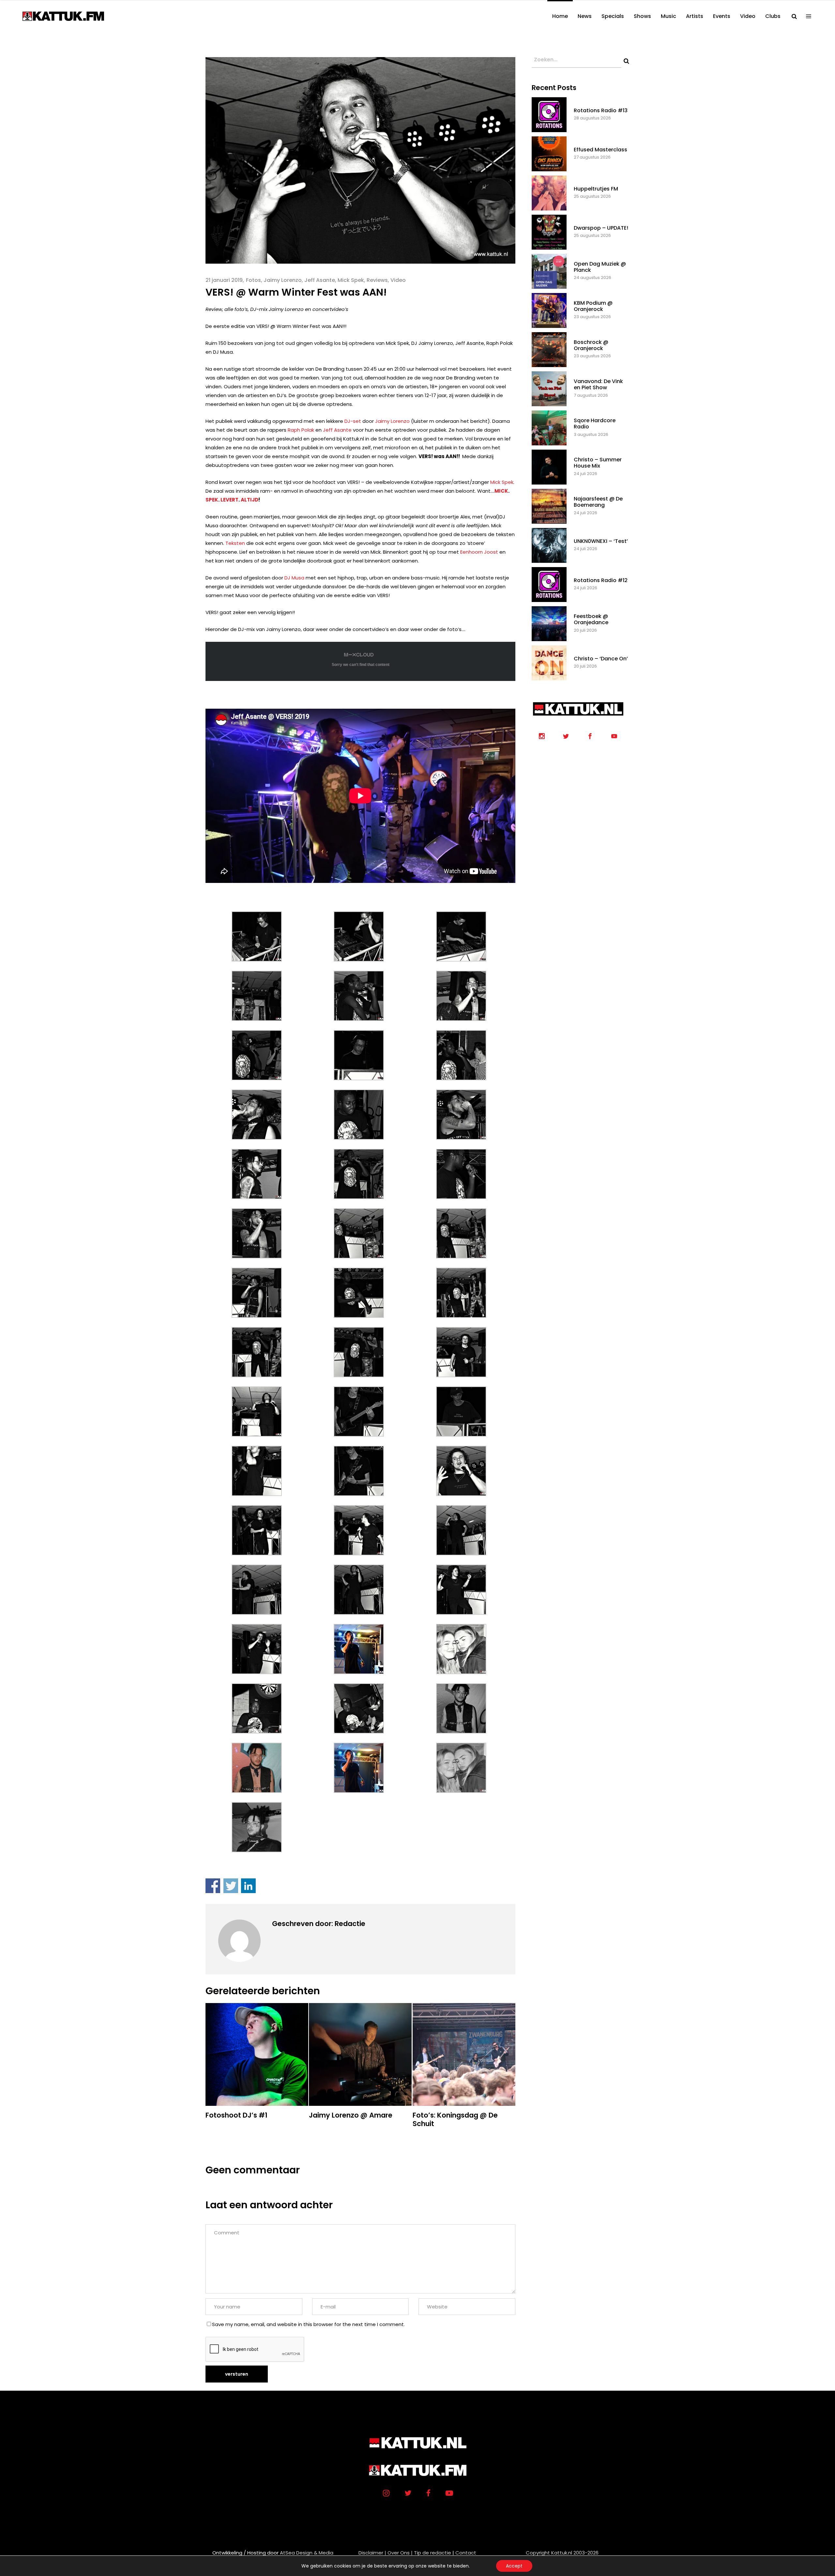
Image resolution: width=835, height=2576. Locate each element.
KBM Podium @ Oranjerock (593, 306)
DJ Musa (294, 578)
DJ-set (353, 421)
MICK (501, 491)
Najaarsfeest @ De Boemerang (598, 502)
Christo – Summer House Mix (598, 463)
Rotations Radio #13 (601, 110)
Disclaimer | (372, 2553)
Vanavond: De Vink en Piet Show (598, 384)
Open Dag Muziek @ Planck (600, 267)
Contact (466, 2553)
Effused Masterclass (600, 150)
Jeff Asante (320, 280)
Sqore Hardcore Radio (595, 424)
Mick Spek (351, 280)
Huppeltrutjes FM (596, 189)
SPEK (212, 500)
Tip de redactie (433, 2553)
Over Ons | (400, 2553)
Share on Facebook (213, 1886)
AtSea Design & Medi (305, 2553)
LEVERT (229, 500)
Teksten (235, 543)
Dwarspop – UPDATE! (601, 228)
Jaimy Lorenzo (283, 280)
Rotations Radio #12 (601, 580)
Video (398, 280)
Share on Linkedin (248, 1886)
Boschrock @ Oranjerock (591, 345)
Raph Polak (301, 430)
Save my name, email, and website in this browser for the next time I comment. (308, 2324)
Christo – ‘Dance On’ (601, 659)
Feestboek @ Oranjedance (591, 619)
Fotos (253, 280)
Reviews (377, 280)
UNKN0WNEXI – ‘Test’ (601, 541)
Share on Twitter (231, 1886)
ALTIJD (250, 500)
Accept (514, 2566)
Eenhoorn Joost (479, 552)
